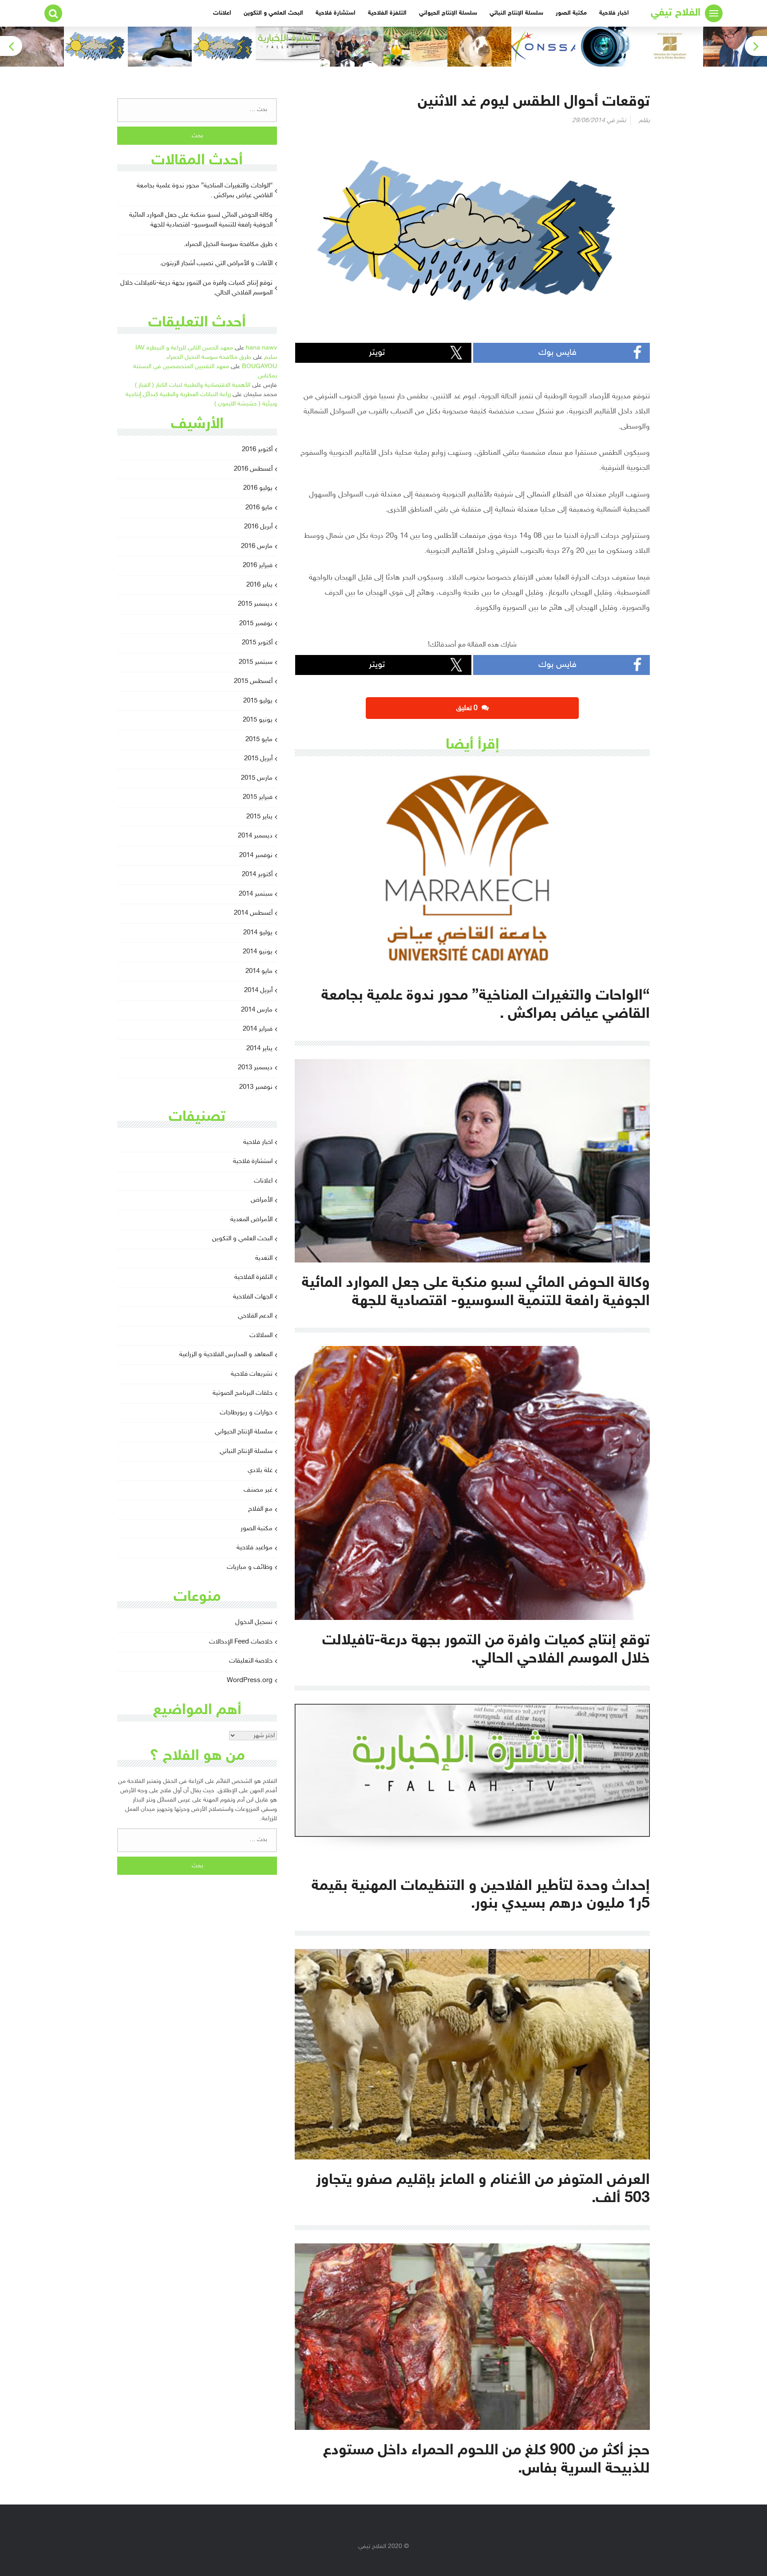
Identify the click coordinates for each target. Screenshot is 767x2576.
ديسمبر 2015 (255, 604)
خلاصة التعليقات (251, 1661)
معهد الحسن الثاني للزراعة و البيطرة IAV (184, 348)
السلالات (261, 1336)
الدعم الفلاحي (255, 1316)
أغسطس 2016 (253, 469)
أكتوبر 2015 (257, 643)
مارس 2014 (257, 1010)
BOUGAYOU (259, 367)
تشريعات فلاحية (252, 1374)
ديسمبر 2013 (255, 1068)
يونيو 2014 (258, 952)
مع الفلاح (260, 1509)
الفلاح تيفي (676, 13)
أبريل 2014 (258, 990)
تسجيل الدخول (254, 1622)
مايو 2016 (259, 508)
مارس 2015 (257, 778)
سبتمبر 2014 (256, 894)
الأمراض (262, 1200)
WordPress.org (250, 1681)
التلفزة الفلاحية (387, 13)
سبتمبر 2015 (256, 662)
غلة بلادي (260, 1471)
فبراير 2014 (258, 1029)
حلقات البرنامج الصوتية (243, 1393)
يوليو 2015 (258, 701)
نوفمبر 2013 (256, 1087)
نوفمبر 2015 (256, 624)
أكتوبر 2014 (257, 875)
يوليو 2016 (258, 488)
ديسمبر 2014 (255, 836)
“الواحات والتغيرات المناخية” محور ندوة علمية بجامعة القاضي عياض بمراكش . (205, 191)
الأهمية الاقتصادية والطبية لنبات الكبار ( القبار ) (193, 385)
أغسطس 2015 (253, 681)
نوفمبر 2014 (256, 855)
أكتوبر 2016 (257, 450)
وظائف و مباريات (250, 1567)
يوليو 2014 (258, 933)
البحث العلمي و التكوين (273, 13)
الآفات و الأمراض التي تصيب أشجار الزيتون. (216, 264)
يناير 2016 (259, 585)
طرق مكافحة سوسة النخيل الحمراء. (228, 244)
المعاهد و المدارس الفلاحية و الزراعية (226, 1355)
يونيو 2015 (258, 720)
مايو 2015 (259, 740)
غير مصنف (258, 1490)
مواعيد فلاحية (255, 1548)
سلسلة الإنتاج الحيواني (448, 13)
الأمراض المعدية (251, 1220)
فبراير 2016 (258, 566)
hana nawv (261, 348)
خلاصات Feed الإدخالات (241, 1642)
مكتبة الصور (571, 13)
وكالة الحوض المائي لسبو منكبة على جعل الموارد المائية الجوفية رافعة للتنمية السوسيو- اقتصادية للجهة (201, 220)
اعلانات (222, 13)
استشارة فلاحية (336, 13)
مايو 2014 (259, 971)
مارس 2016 (257, 546)
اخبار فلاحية (614, 13)
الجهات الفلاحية (253, 1297)
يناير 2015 (259, 817)
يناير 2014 (259, 1049)
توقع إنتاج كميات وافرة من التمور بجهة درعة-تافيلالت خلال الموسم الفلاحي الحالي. (196, 288)
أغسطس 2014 (253, 913)
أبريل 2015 (258, 759)
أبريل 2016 (258, 527)
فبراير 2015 (258, 797)
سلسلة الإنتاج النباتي (516, 13)
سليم (271, 357)
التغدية (264, 1258)
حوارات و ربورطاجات (246, 1413)
